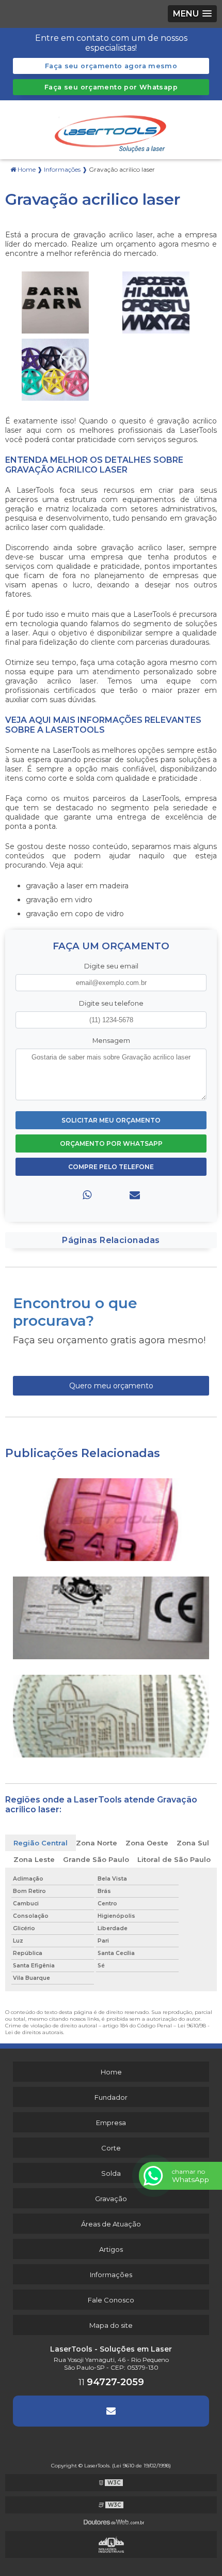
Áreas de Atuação (111, 2224)
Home (111, 2072)
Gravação (111, 2199)
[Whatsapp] (87, 1195)
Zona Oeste (147, 1843)
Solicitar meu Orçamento (111, 1120)
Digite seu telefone (111, 1003)
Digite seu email (111, 966)
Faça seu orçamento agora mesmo (111, 66)
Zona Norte (97, 1843)
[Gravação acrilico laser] (55, 302)
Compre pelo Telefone (111, 1167)
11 (111, 2382)
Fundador (111, 2097)
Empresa (111, 2123)
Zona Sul (193, 1843)
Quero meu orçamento (111, 1386)
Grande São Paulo (96, 1859)
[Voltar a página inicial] (111, 129)
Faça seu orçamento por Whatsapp (111, 87)
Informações (111, 2275)
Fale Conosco (111, 2300)
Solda (111, 2173)
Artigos (111, 2249)
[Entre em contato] (135, 1195)
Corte (111, 2148)
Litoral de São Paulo (174, 1859)
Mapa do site (111, 2325)
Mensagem (111, 1041)
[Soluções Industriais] (111, 2544)
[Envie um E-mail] (111, 2411)
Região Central (41, 1843)
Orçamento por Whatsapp (111, 1143)
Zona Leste (34, 1859)
